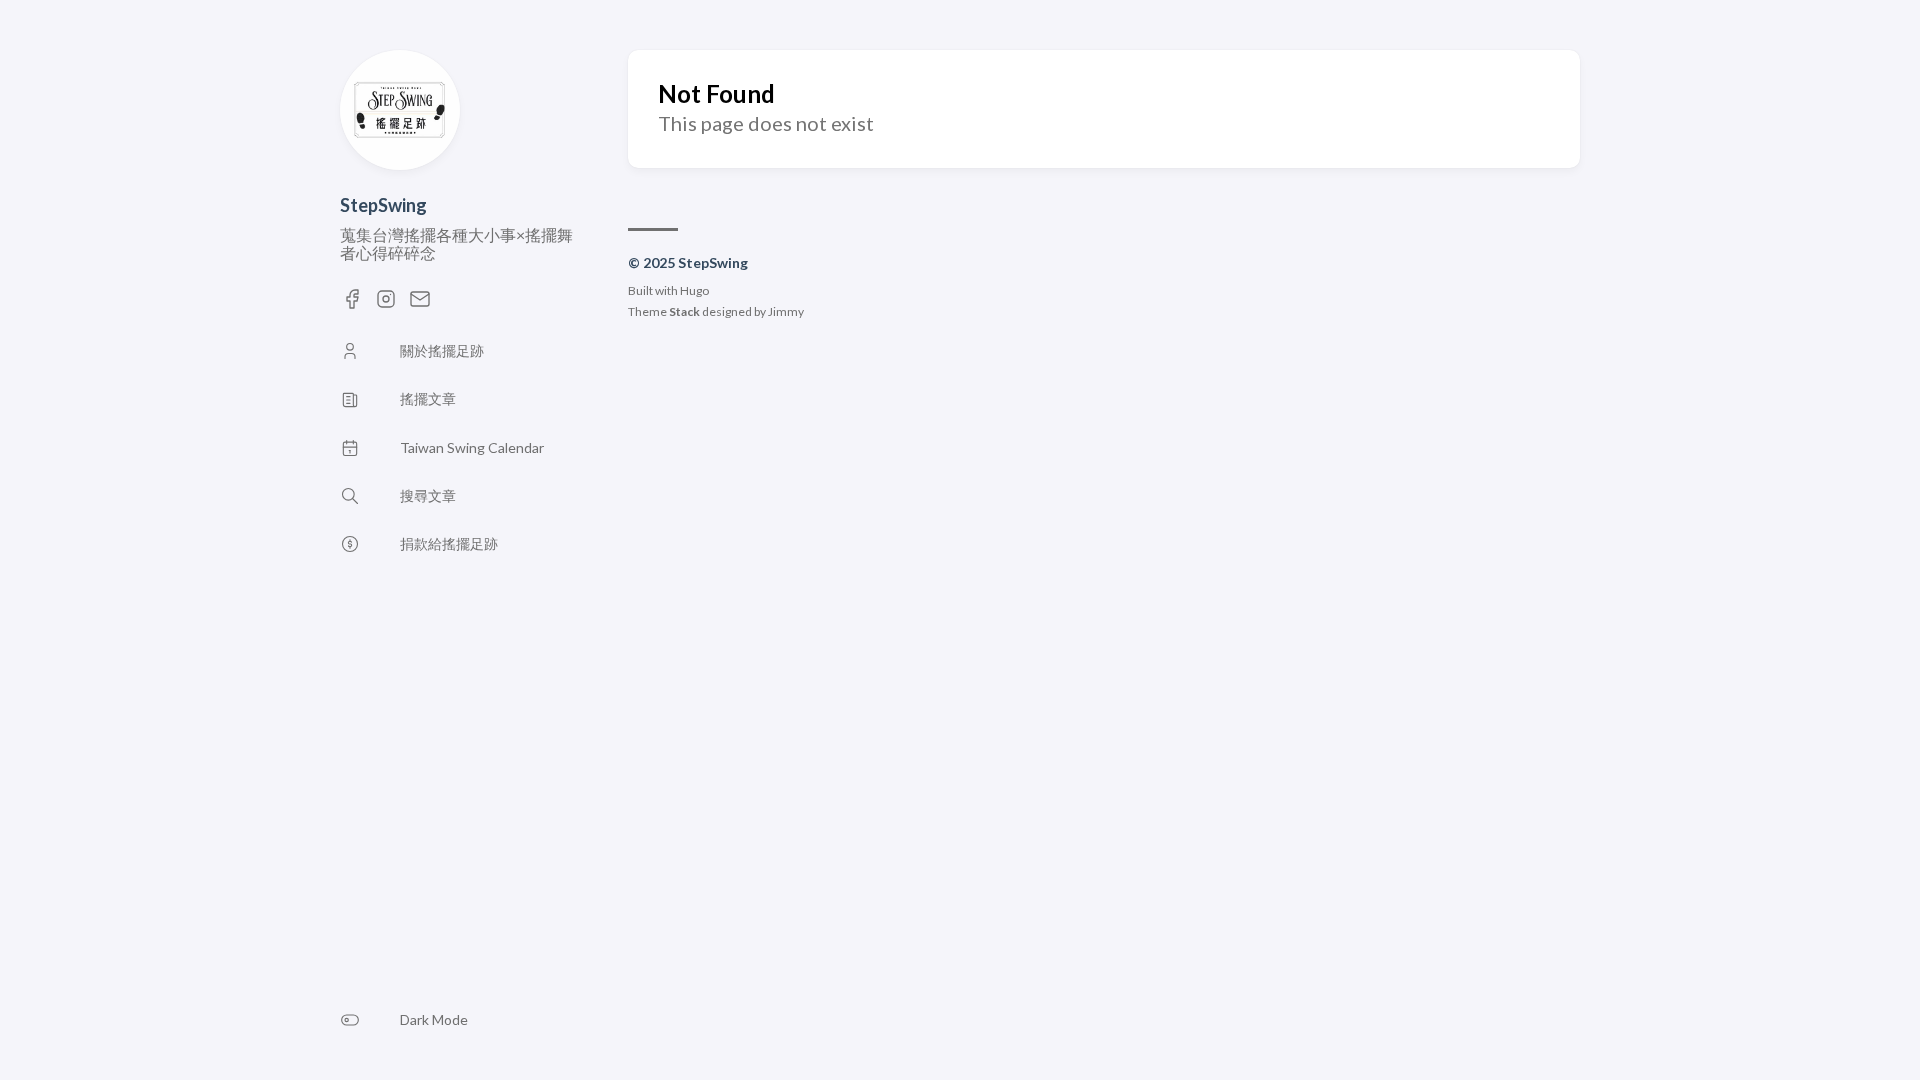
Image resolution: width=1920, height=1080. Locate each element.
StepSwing (383, 205)
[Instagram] (386, 304)
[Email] (420, 304)
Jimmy (786, 311)
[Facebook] (352, 304)
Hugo (694, 290)
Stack (684, 311)
